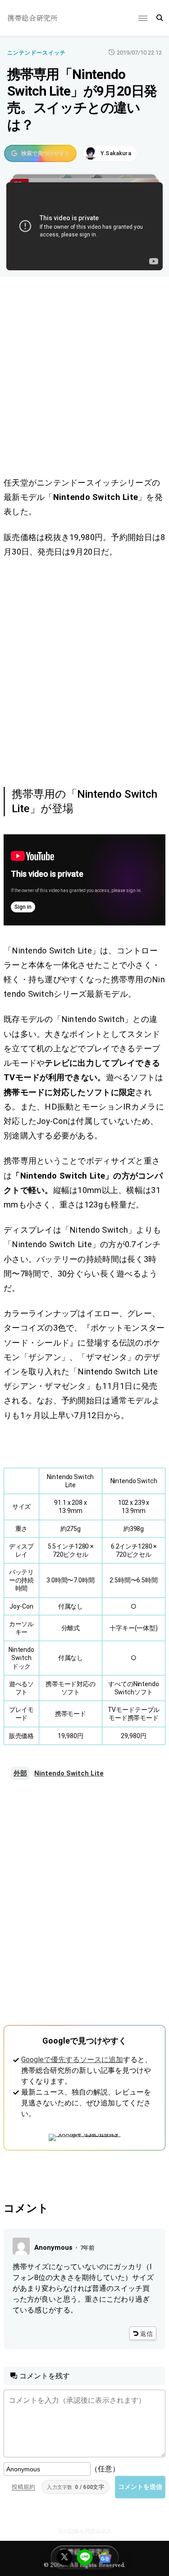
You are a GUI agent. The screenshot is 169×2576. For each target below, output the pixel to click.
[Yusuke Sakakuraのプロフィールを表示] (110, 153)
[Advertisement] (84, 378)
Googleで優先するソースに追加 (72, 2060)
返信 (146, 2334)
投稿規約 (23, 2487)
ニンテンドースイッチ (37, 53)
